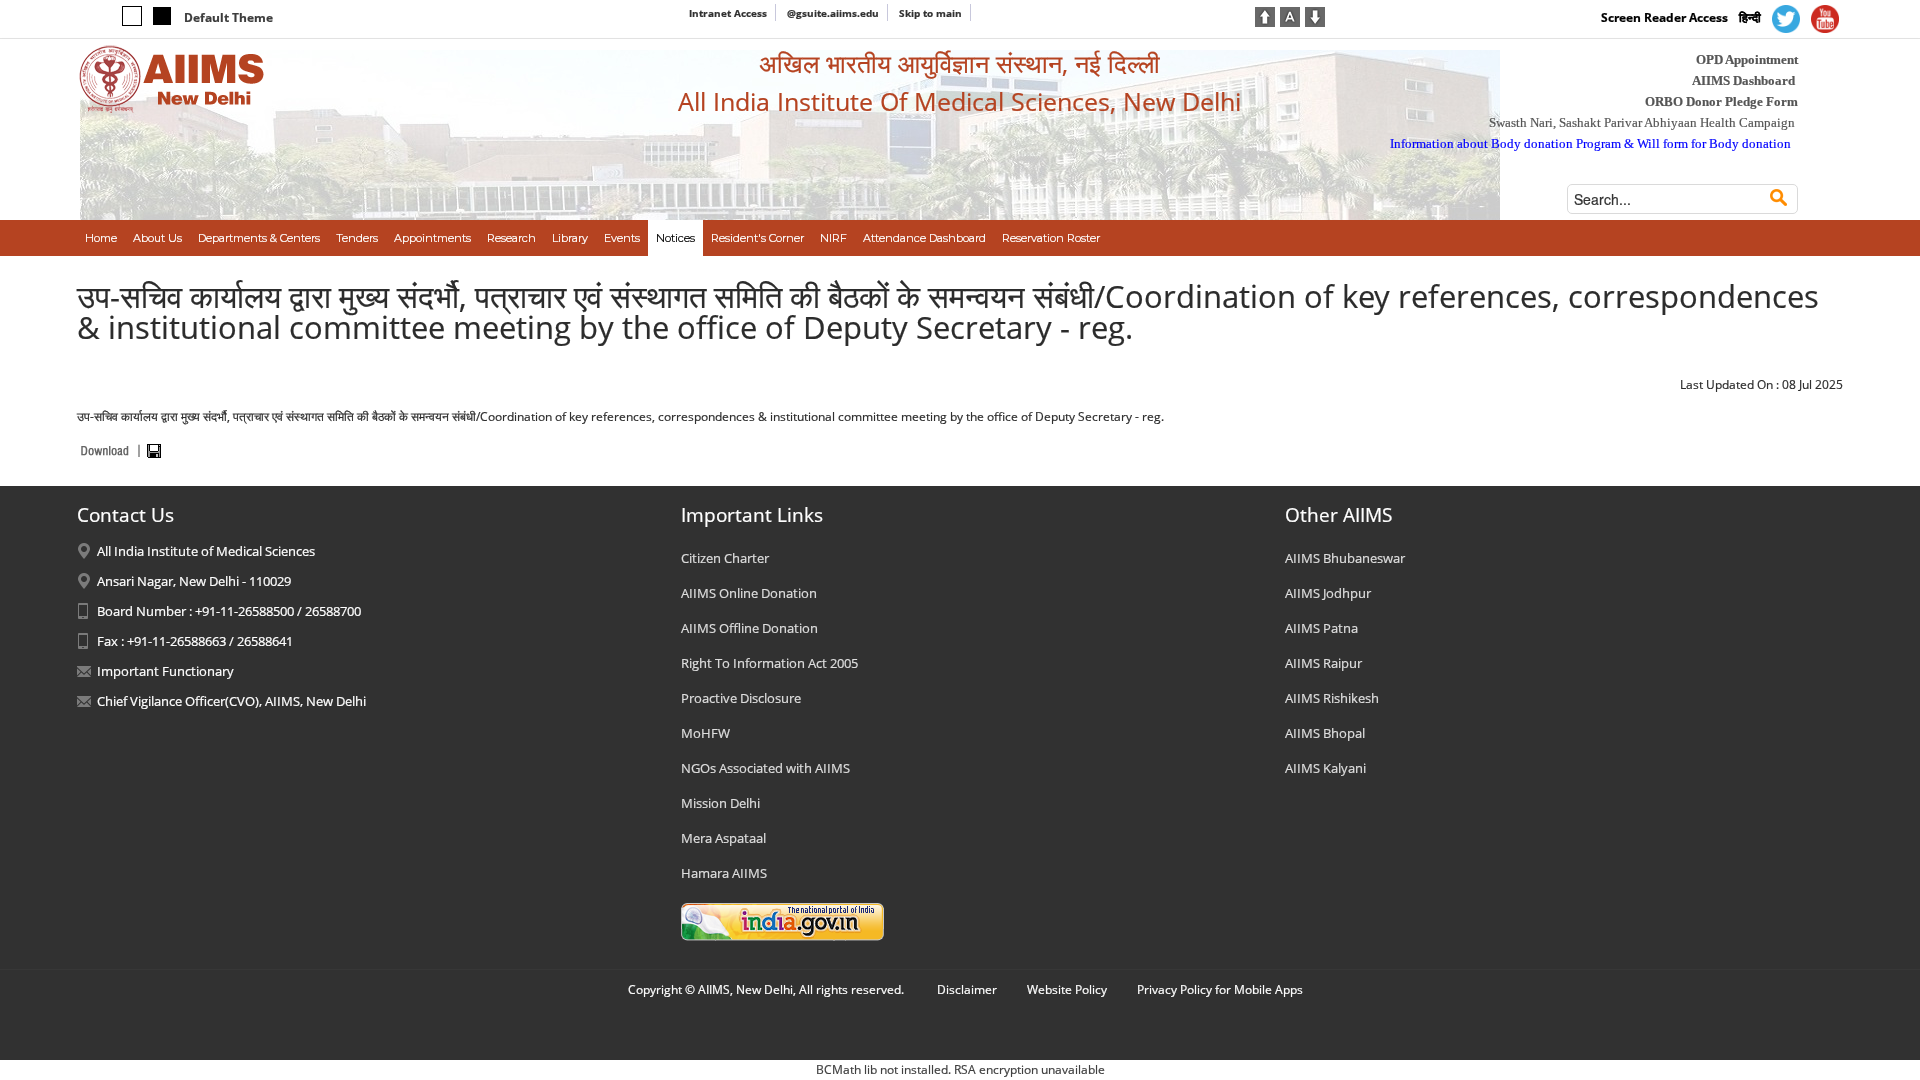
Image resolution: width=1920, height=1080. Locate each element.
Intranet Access (728, 13)
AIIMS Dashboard (1743, 80)
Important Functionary (165, 671)
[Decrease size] (1315, 15)
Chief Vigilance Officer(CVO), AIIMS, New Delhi (231, 701)
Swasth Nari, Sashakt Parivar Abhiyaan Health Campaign (1642, 122)
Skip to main (930, 13)
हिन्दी (1750, 17)
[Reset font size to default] (1290, 15)
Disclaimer (967, 989)
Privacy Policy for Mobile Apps (1220, 989)
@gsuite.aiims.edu (833, 13)
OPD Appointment (1747, 59)
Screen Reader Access (1664, 17)
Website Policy (1067, 989)
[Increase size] (1265, 15)
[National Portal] (782, 920)
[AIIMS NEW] (172, 78)
